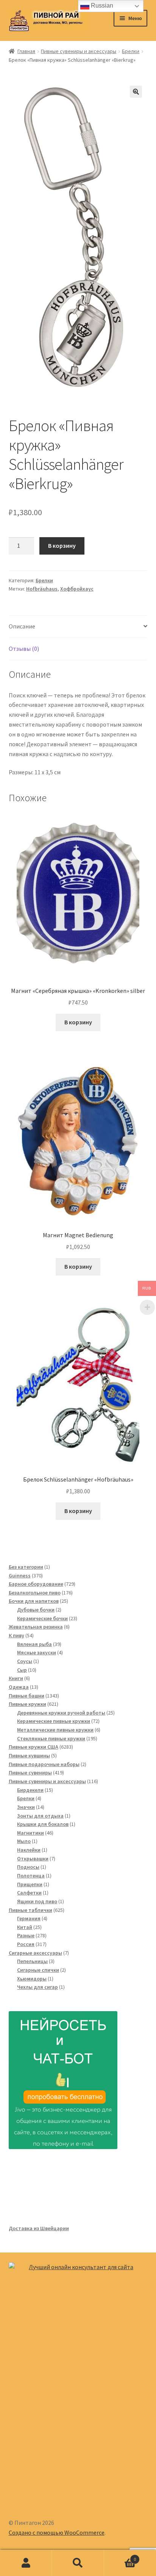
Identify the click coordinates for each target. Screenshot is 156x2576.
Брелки (131, 51)
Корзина (120, 2556)
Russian (101, 5)
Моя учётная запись (26, 2563)
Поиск (78, 2563)
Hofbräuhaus (42, 589)
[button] (136, 92)
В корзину (62, 546)
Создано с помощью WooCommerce (57, 2532)
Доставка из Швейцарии (39, 2228)
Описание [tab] (22, 626)
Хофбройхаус (77, 589)
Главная (26, 51)
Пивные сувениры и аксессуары (79, 51)
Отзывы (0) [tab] (24, 649)
